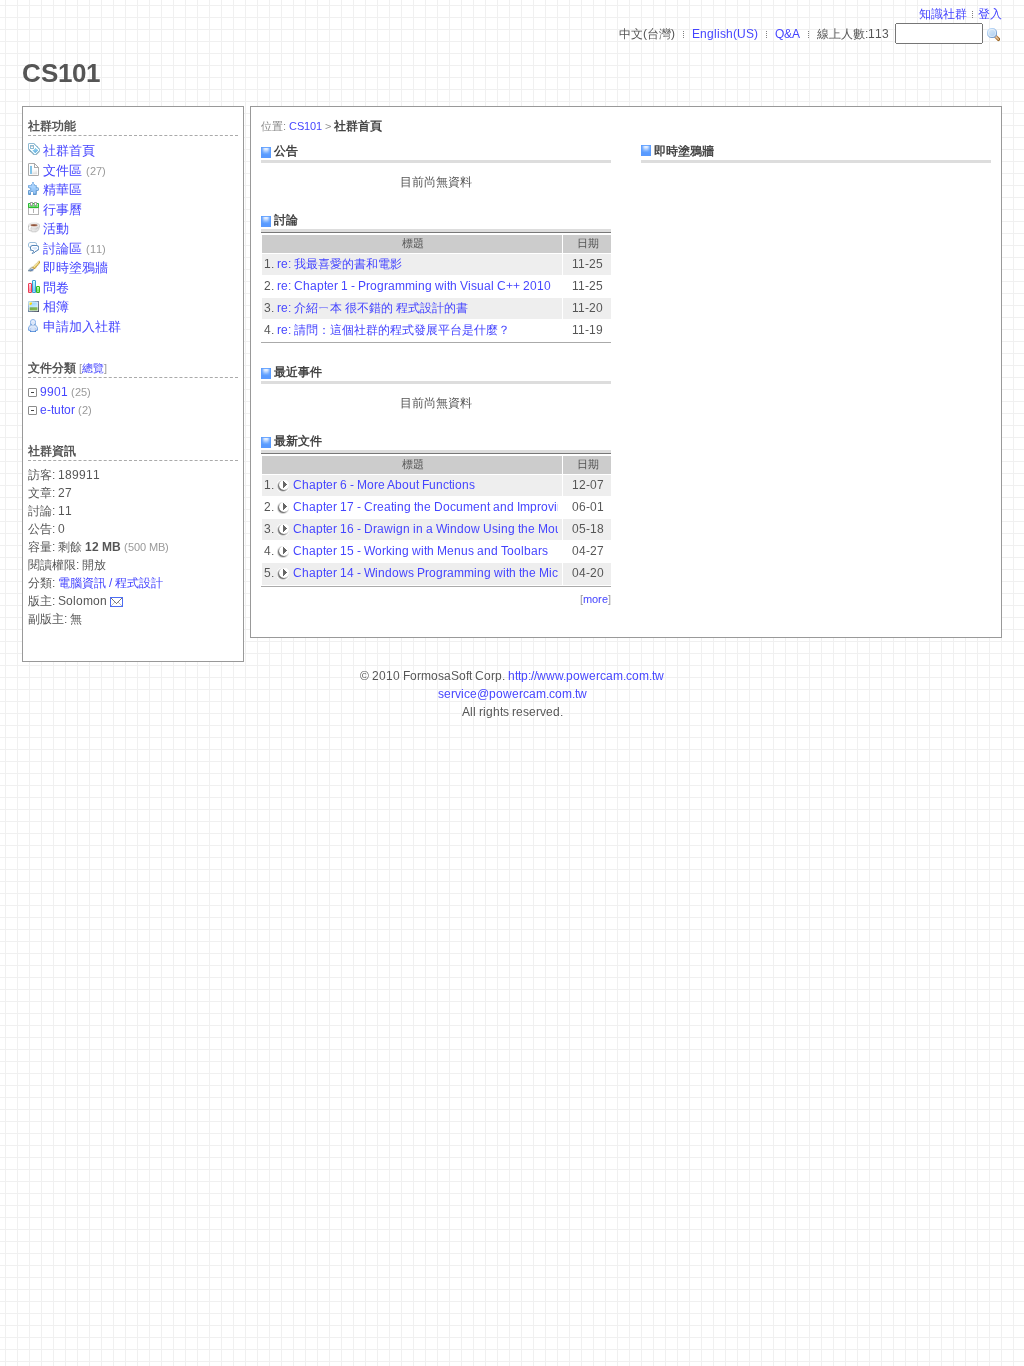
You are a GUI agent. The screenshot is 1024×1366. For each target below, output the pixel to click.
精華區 (62, 189)
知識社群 (943, 14)
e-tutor (57, 410)
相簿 (56, 306)
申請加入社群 (82, 326)
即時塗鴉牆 (75, 267)
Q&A (787, 34)
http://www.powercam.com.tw (586, 676)
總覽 (93, 368)
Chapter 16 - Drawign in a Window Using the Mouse (434, 529)
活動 (56, 228)
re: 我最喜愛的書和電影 (339, 264)
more (595, 599)
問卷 (56, 287)
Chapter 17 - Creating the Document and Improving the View (457, 507)
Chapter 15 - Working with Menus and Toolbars (420, 551)
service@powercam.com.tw (512, 694)
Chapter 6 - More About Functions (384, 485)
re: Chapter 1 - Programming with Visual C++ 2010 (414, 286)
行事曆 (62, 209)
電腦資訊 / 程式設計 (110, 583)
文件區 (74, 170)
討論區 (74, 248)
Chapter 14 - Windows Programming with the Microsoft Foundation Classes (496, 573)
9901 (54, 392)
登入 (990, 14)
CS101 (61, 73)
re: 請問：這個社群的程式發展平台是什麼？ (393, 330)
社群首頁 (69, 150)
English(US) (725, 34)
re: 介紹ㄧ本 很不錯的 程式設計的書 (372, 308)
